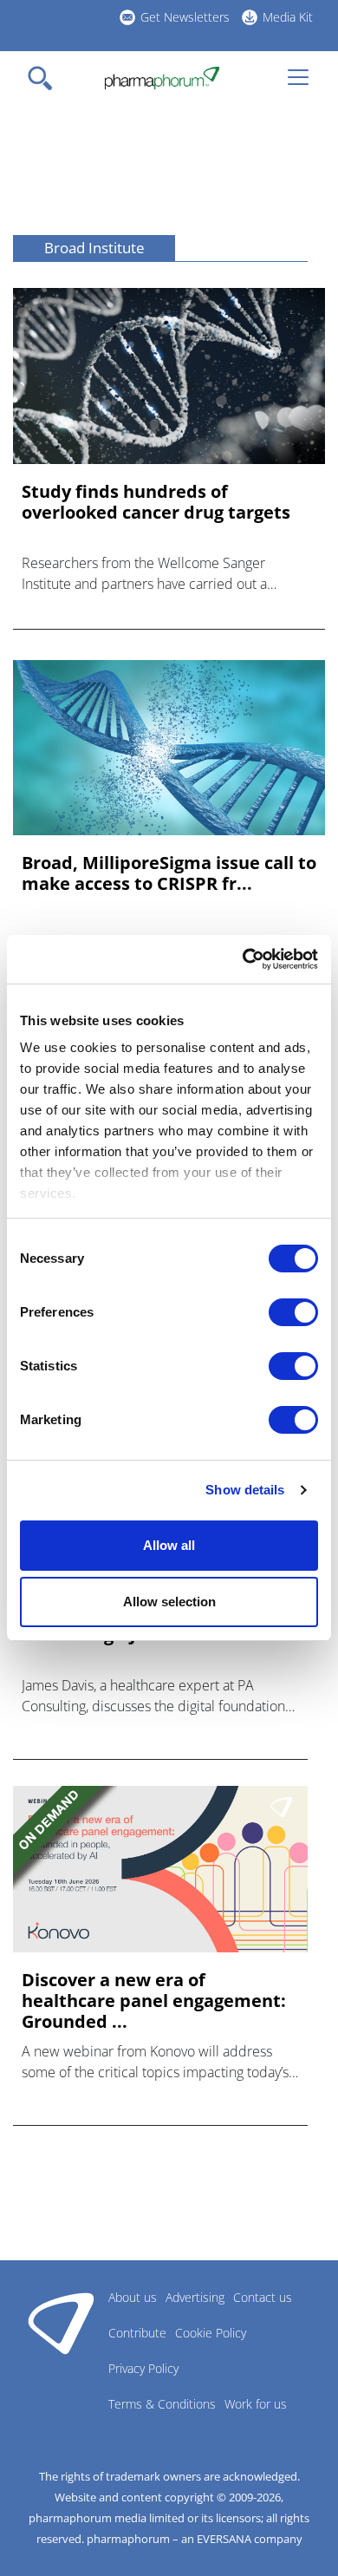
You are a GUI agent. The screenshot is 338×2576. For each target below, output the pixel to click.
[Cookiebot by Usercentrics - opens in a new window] (243, 959)
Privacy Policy (143, 2368)
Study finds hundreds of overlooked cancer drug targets (156, 502)
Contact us (263, 2297)
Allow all (169, 1545)
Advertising (195, 2297)
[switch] (293, 1312)
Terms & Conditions (162, 2404)
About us (133, 2297)
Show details (245, 1490)
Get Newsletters (185, 17)
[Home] (162, 78)
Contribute (137, 2333)
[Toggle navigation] (45, 78)
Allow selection (169, 1602)
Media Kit (288, 17)
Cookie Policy (211, 2333)
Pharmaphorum (61, 2323)
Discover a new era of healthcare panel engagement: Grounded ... (154, 2001)
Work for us (256, 2404)
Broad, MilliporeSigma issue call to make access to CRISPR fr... (169, 873)
